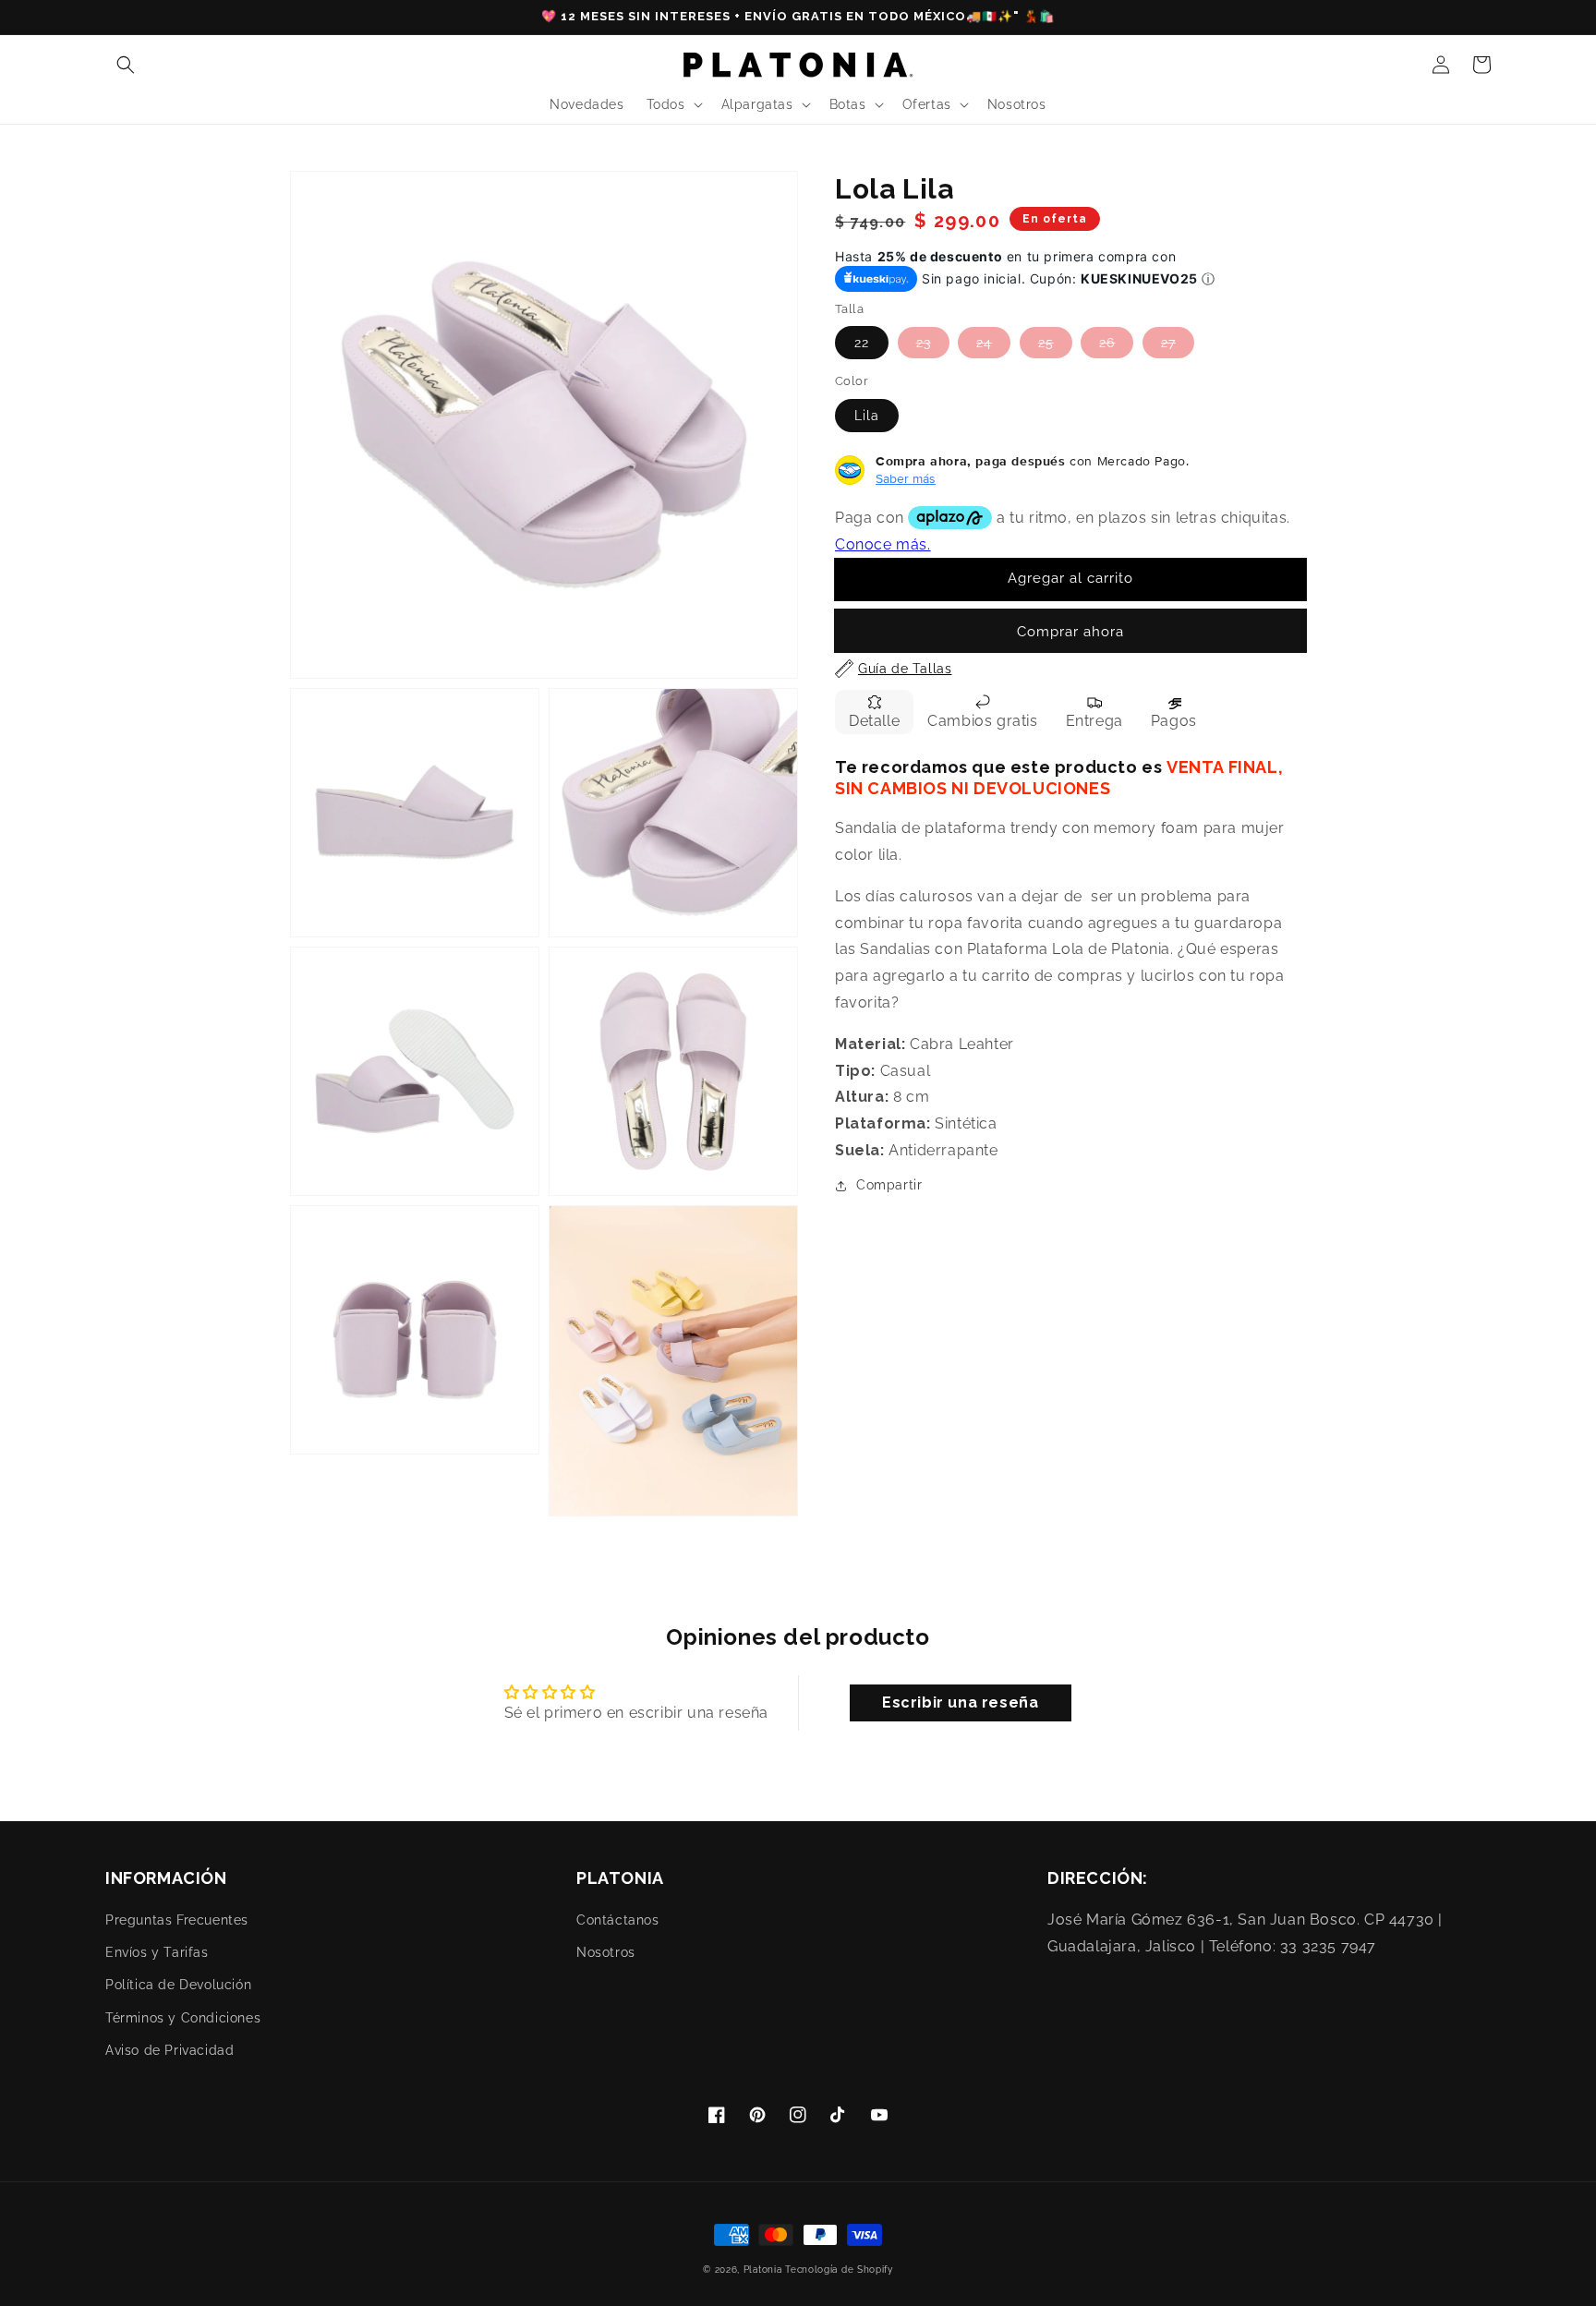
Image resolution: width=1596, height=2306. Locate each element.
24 (984, 344)
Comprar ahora (1070, 632)
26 (1107, 344)
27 (1168, 344)
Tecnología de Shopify (839, 2270)
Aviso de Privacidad (169, 2050)
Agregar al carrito (1070, 579)
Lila (867, 416)
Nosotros (606, 1952)
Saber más (906, 478)
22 (862, 344)
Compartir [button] (889, 1185)
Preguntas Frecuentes (177, 1920)
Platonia (763, 2270)
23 (924, 344)
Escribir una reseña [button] (960, 1702)
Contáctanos (618, 1920)
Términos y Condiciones (183, 2018)
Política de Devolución (178, 1985)
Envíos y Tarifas (157, 1952)
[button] (126, 65)
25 (1046, 344)
